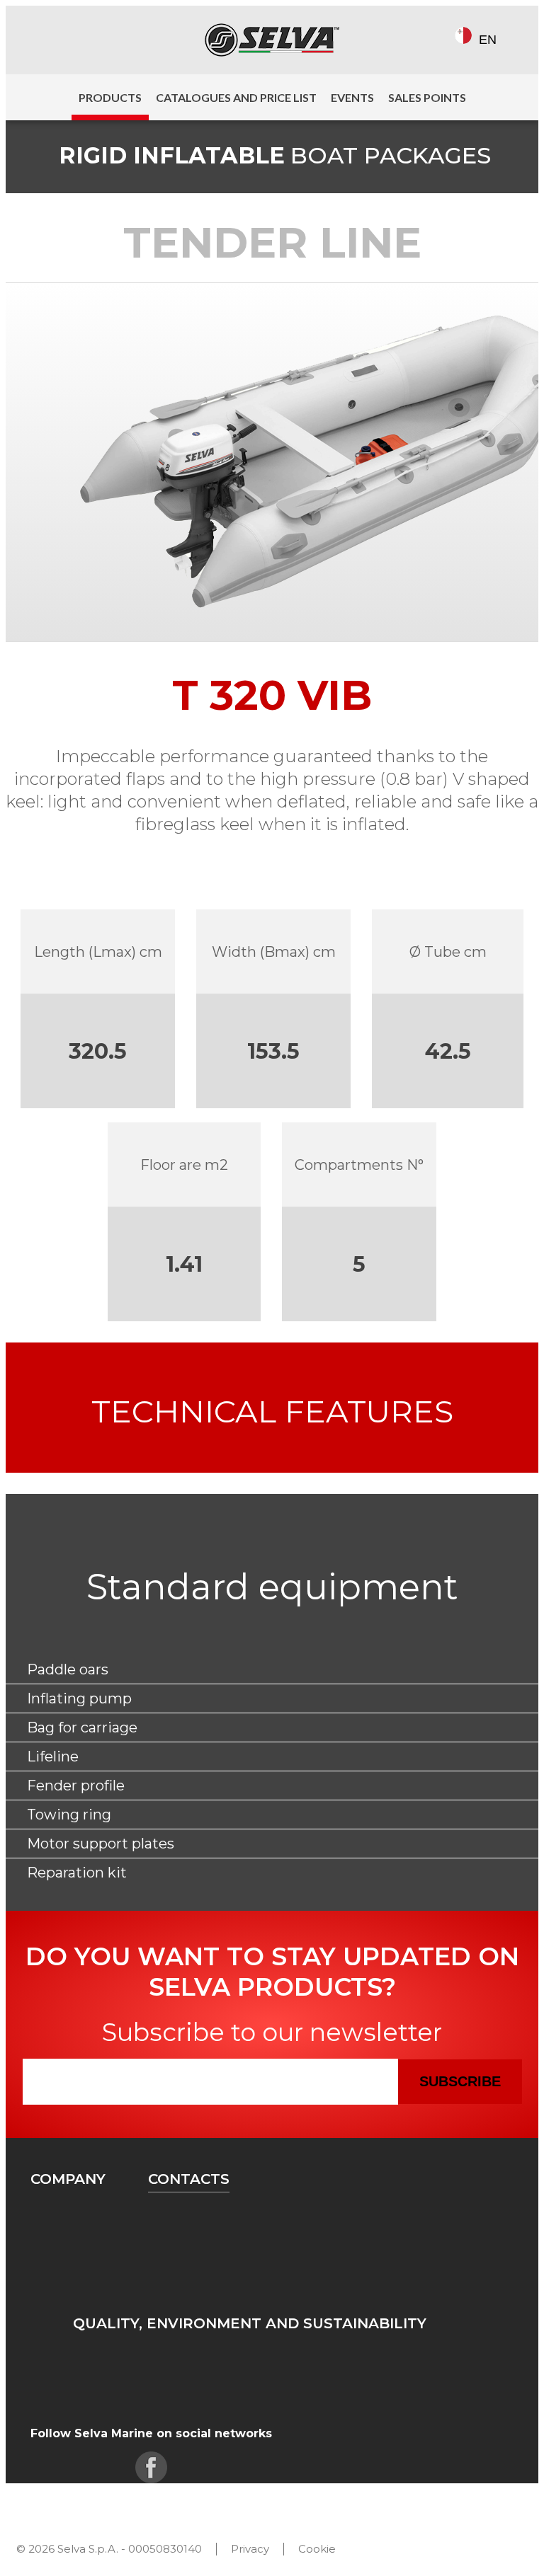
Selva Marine (272, 40)
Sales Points (427, 97)
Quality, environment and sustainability (250, 2323)
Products (110, 97)
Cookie (317, 2549)
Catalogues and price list (236, 97)
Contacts (189, 2179)
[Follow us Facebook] (43, 40)
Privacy (250, 2549)
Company (68, 2179)
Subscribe (460, 2081)
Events (352, 97)
